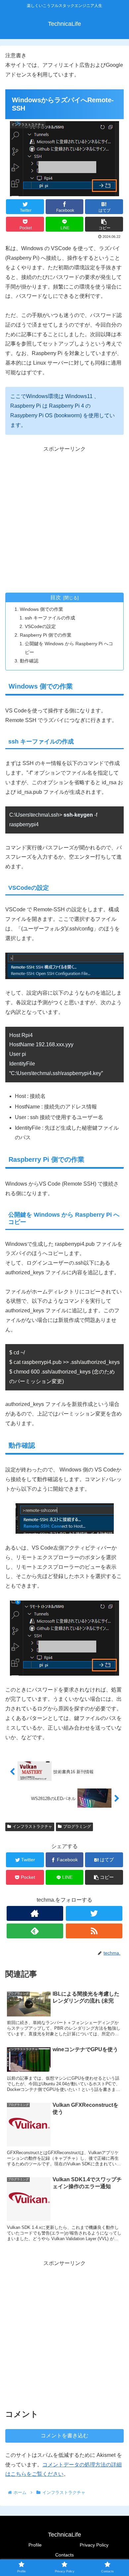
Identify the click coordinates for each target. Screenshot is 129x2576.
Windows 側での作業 (42, 609)
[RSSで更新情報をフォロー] (94, 1931)
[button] (104, 224)
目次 (56, 597)
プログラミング (77, 1827)
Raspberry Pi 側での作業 (46, 635)
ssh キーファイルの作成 (50, 618)
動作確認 (29, 661)
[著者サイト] (35, 1913)
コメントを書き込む (64, 2436)
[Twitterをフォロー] (94, 1913)
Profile (35, 2545)
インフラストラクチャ (32, 1827)
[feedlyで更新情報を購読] (35, 1931)
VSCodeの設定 (40, 626)
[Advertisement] (64, 519)
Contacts (64, 2555)
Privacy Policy (94, 2545)
